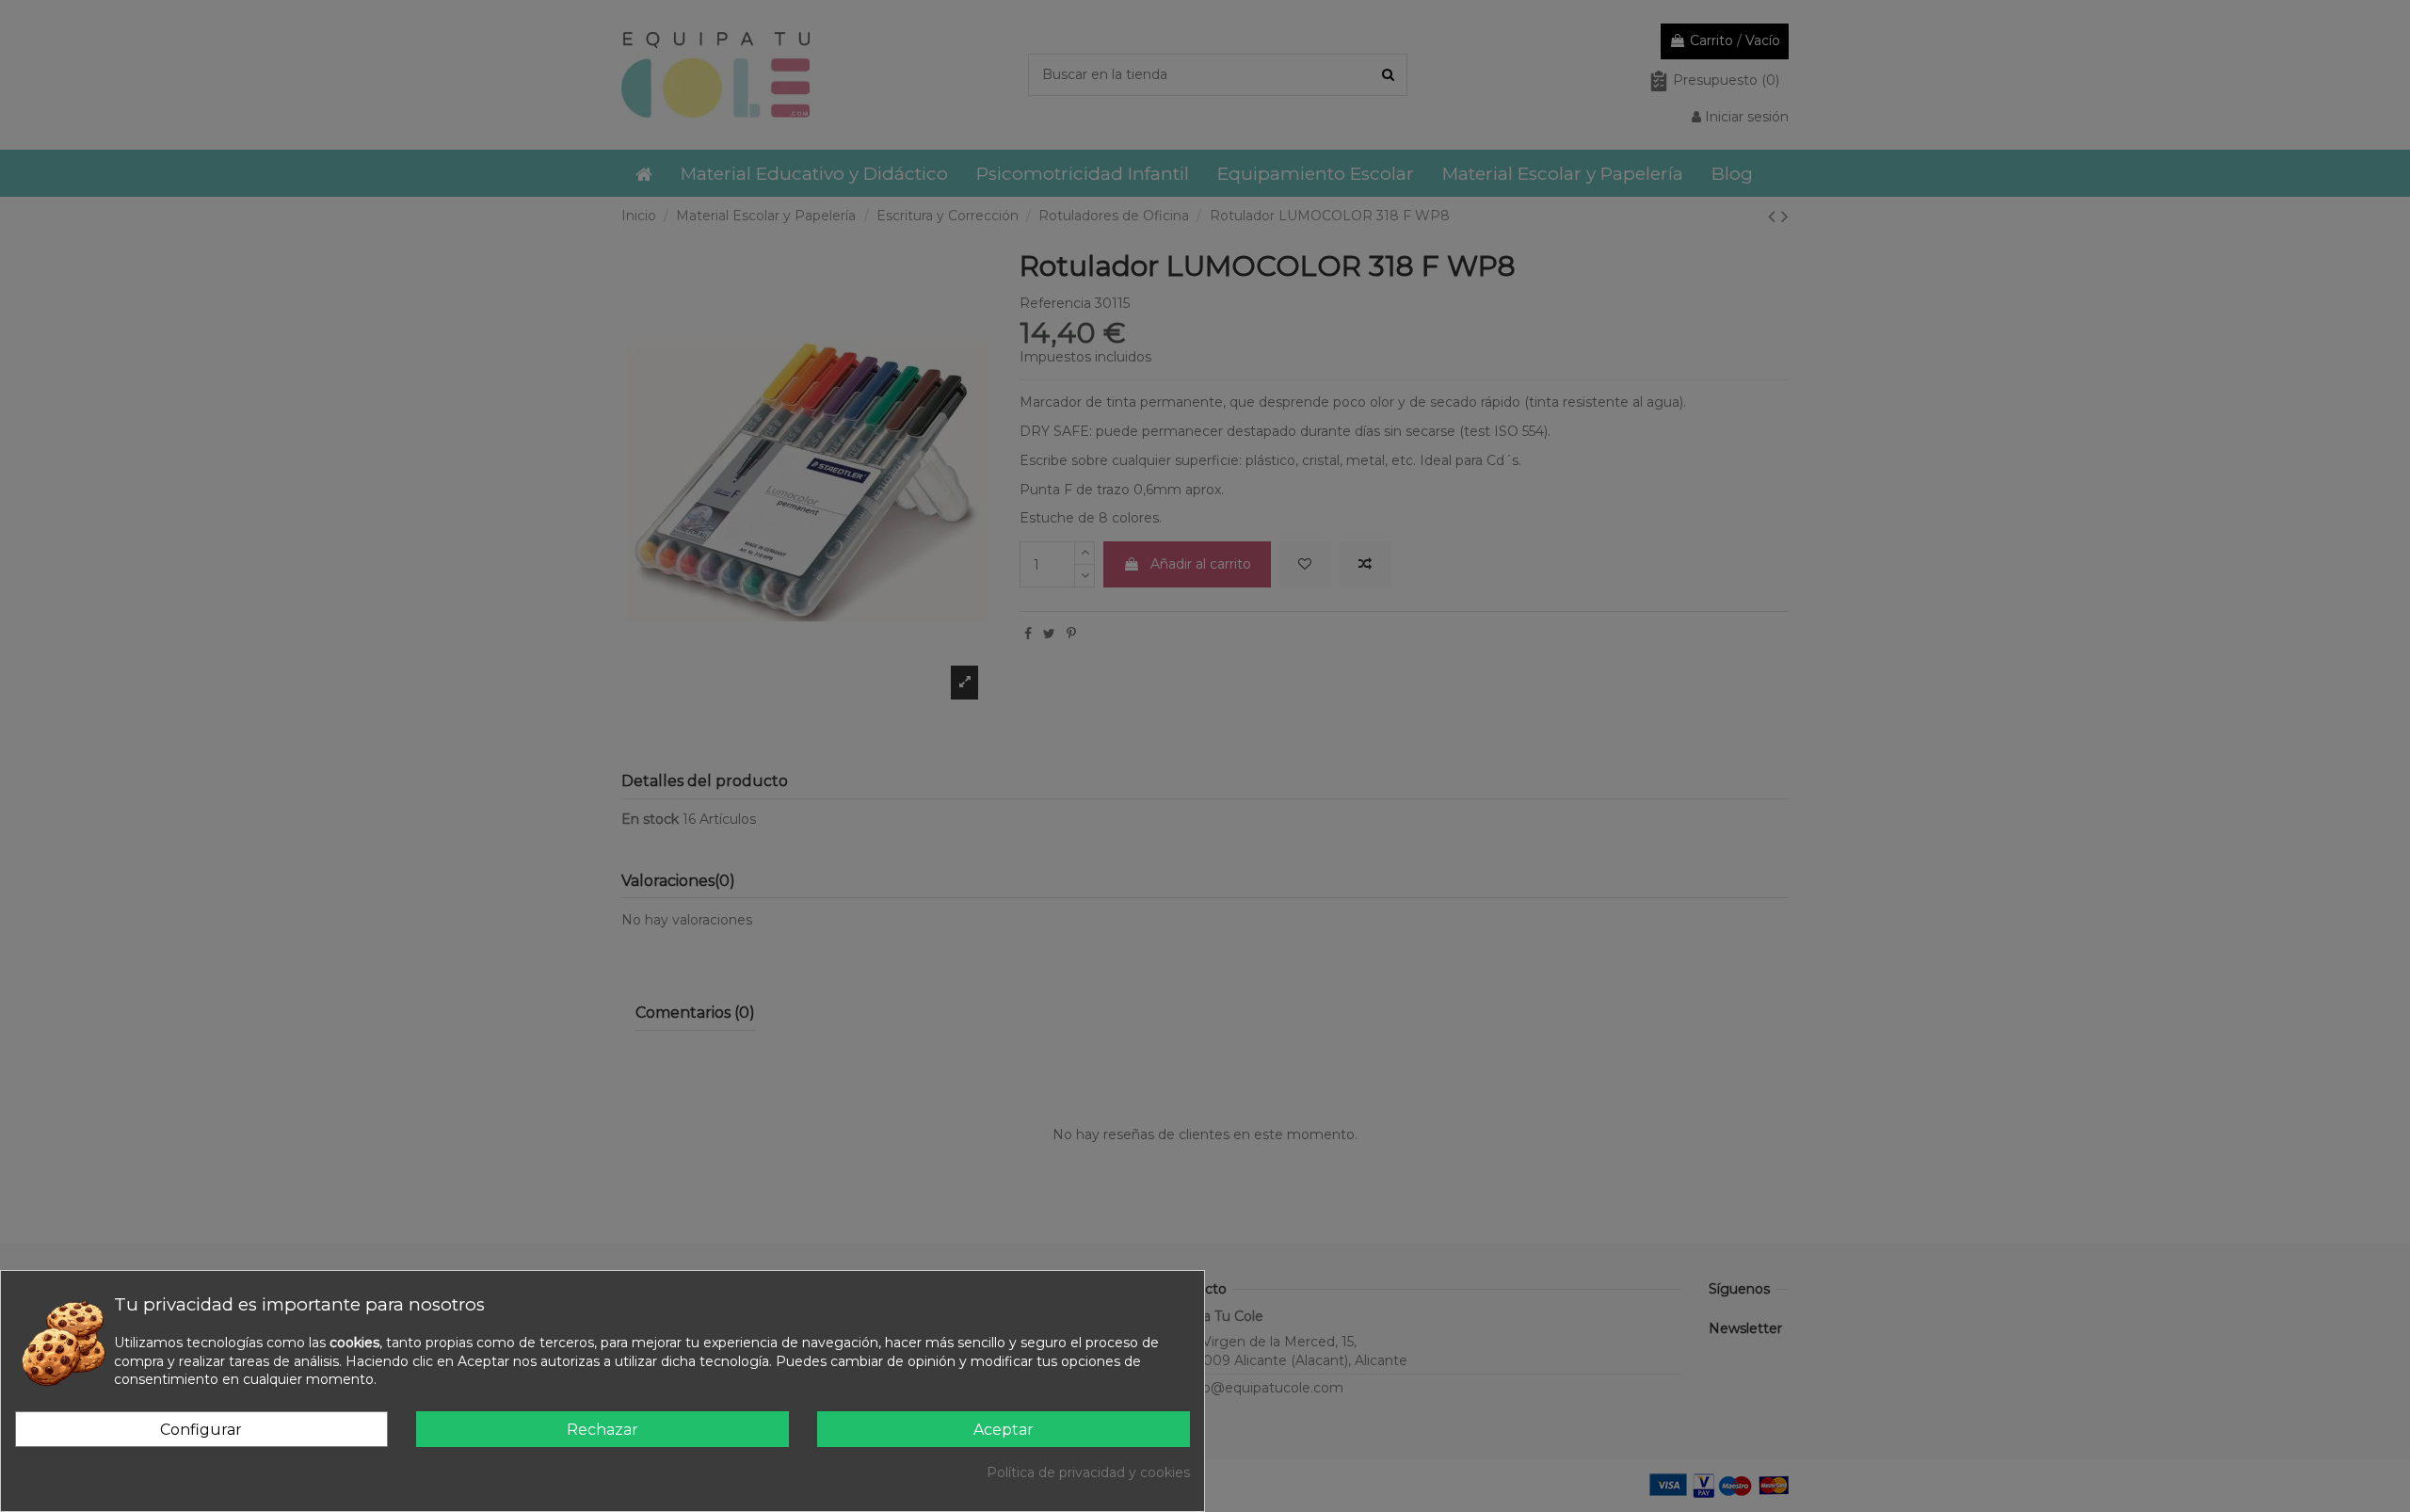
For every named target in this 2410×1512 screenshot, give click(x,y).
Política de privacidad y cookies (1088, 1472)
